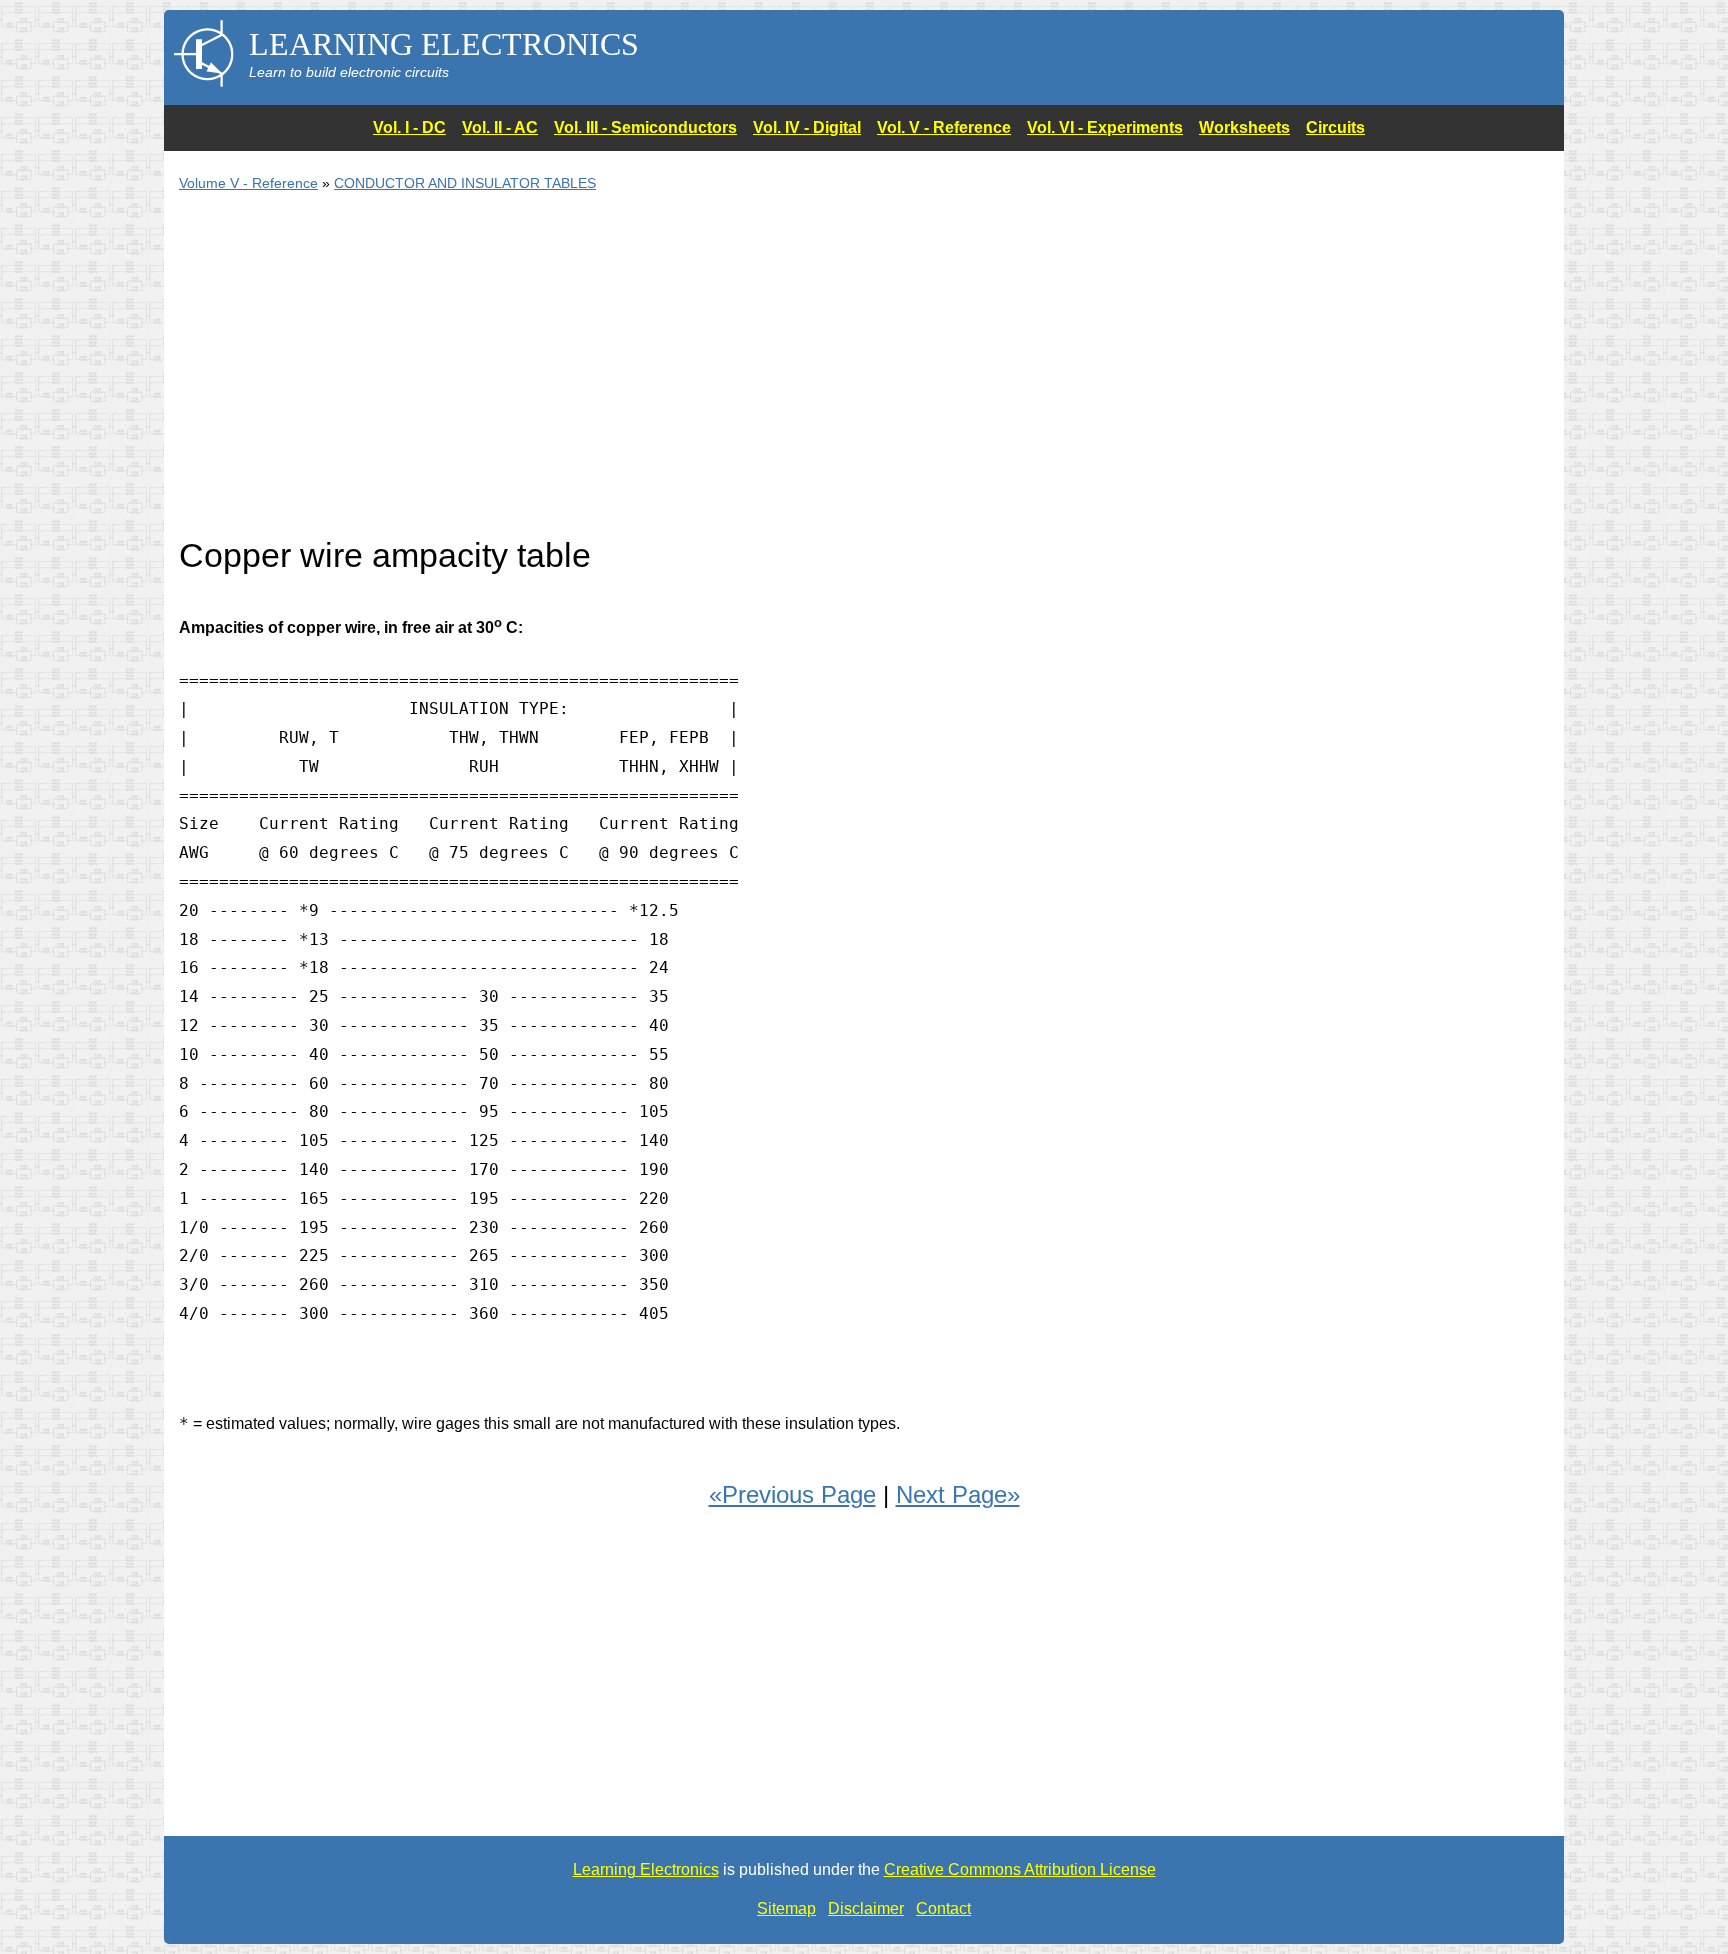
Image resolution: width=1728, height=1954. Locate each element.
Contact (943, 1908)
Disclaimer (866, 1908)
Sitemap (786, 1908)
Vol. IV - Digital (807, 127)
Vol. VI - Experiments (1105, 127)
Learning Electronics (646, 1869)
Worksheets (1244, 127)
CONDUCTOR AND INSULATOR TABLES (465, 183)
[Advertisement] (779, 376)
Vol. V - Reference (944, 127)
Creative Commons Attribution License (1020, 1869)
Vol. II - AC (500, 127)
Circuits (1335, 127)
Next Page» (958, 1494)
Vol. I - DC (409, 127)
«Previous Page (792, 1494)
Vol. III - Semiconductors (645, 127)
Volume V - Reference (248, 183)
